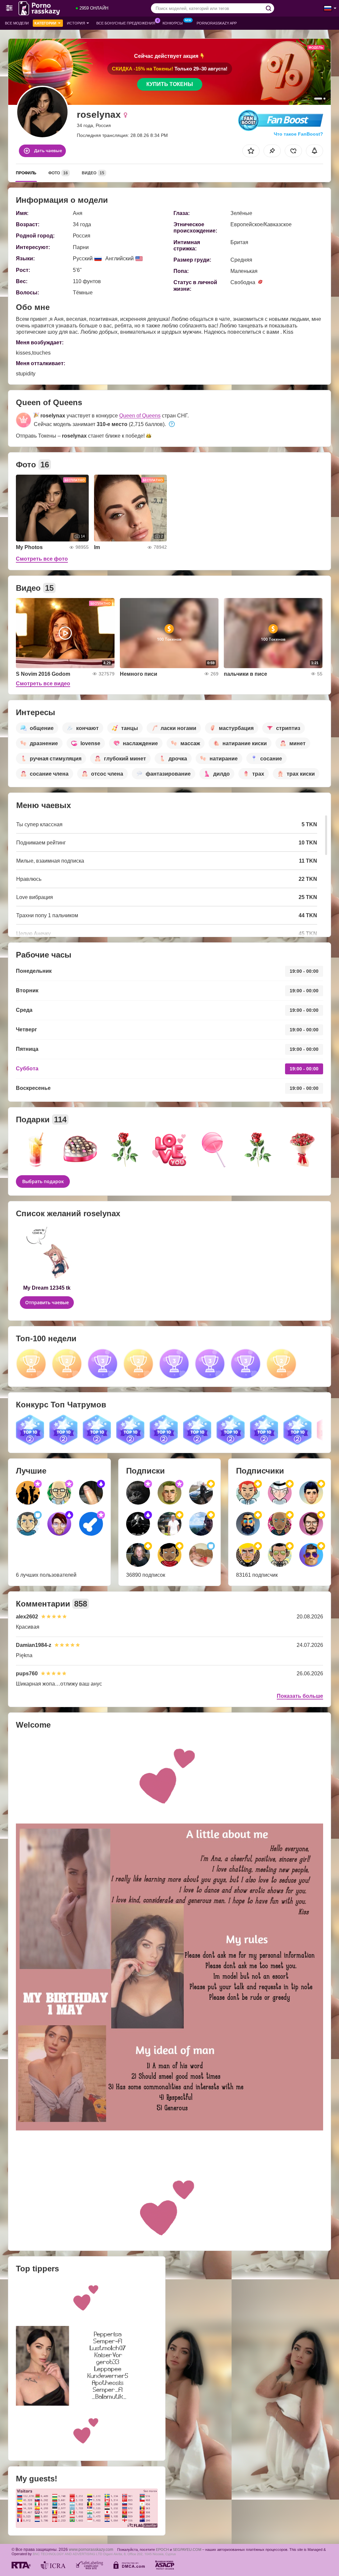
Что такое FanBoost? (298, 134)
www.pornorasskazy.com (91, 2549)
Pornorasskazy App (217, 23)
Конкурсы (173, 23)
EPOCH (162, 2550)
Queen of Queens (140, 416)
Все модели (17, 23)
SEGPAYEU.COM (187, 2550)
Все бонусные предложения (126, 23)
